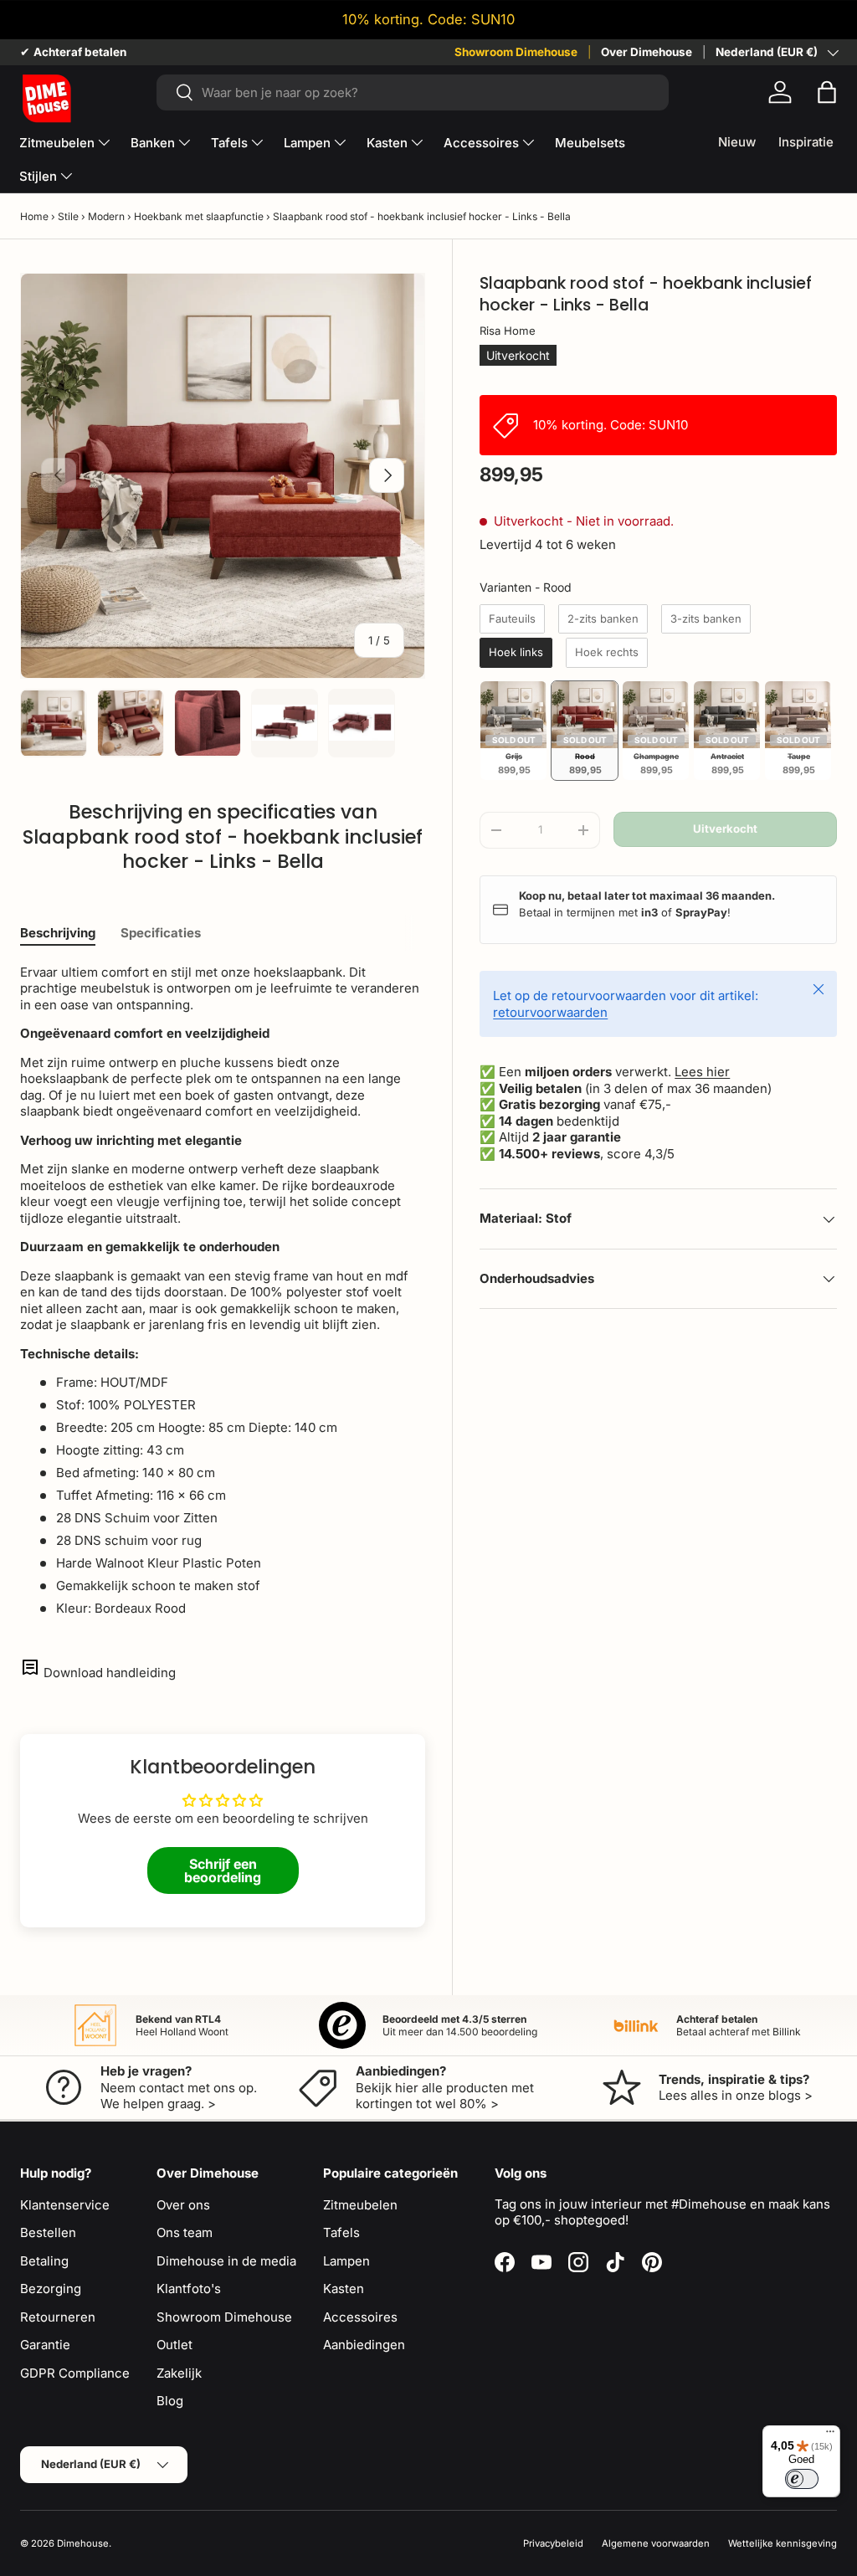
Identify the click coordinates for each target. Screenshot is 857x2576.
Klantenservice (65, 2205)
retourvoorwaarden (550, 1012)
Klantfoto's (189, 2289)
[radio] (512, 619)
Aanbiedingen (364, 2345)
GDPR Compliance (75, 2373)
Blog (170, 2401)
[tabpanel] (223, 1291)
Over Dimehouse (647, 52)
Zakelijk (179, 2373)
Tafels (341, 2232)
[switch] (802, 2479)
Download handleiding (110, 1673)
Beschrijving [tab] (58, 933)
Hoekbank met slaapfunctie (199, 216)
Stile (68, 216)
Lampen (346, 2261)
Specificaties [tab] (161, 933)
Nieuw (737, 142)
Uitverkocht (725, 829)
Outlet (174, 2345)
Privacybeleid (553, 2543)
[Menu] (830, 2435)
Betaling (44, 2261)
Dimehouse (83, 2543)
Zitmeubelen (360, 2205)
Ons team (185, 2232)
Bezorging (51, 2289)
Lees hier (702, 1072)
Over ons (183, 2205)
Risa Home (508, 331)
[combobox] (413, 92)
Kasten (344, 2289)
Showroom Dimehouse (516, 52)
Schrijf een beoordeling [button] (223, 1870)
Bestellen (48, 2232)
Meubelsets (590, 143)
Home (34, 216)
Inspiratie (806, 142)
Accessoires (360, 2317)
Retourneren (58, 2317)
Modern (106, 216)
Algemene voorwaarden (656, 2543)
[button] (827, 92)
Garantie (45, 2345)
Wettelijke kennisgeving (783, 2543)
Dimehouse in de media (226, 2261)
